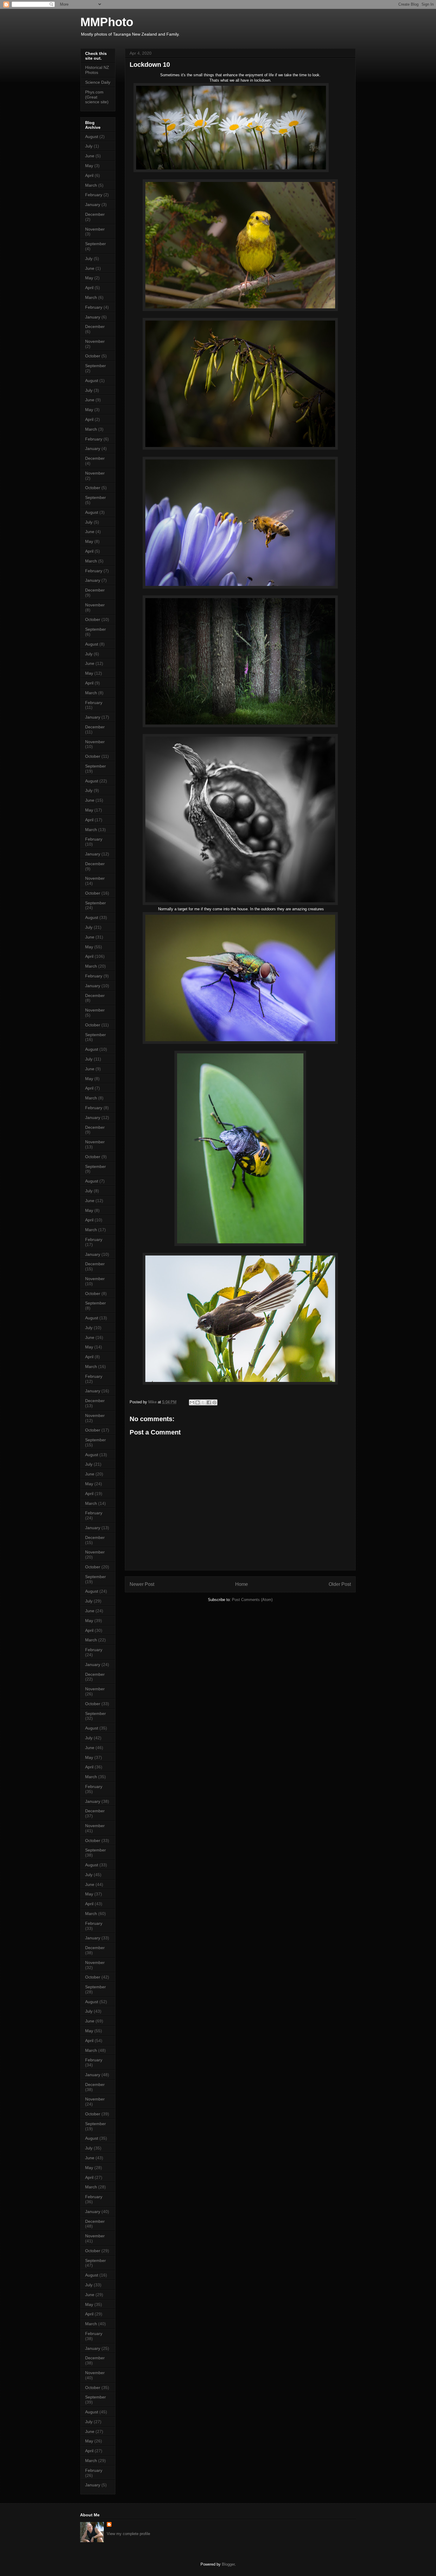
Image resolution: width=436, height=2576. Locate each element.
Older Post (340, 1584)
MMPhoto (107, 22)
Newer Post (142, 1584)
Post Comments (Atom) (252, 1600)
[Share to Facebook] (209, 1402)
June (90, 156)
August (92, 137)
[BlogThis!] (198, 1402)
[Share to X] (203, 1402)
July (89, 146)
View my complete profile (128, 2534)
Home (242, 1584)
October (93, 356)
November (95, 229)
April (89, 175)
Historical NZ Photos (97, 70)
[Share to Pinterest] (214, 1402)
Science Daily (98, 82)
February (94, 195)
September (96, 244)
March (91, 185)
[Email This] (192, 1402)
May (89, 166)
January (93, 205)
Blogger (228, 2564)
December (95, 214)
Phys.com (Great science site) (97, 97)
